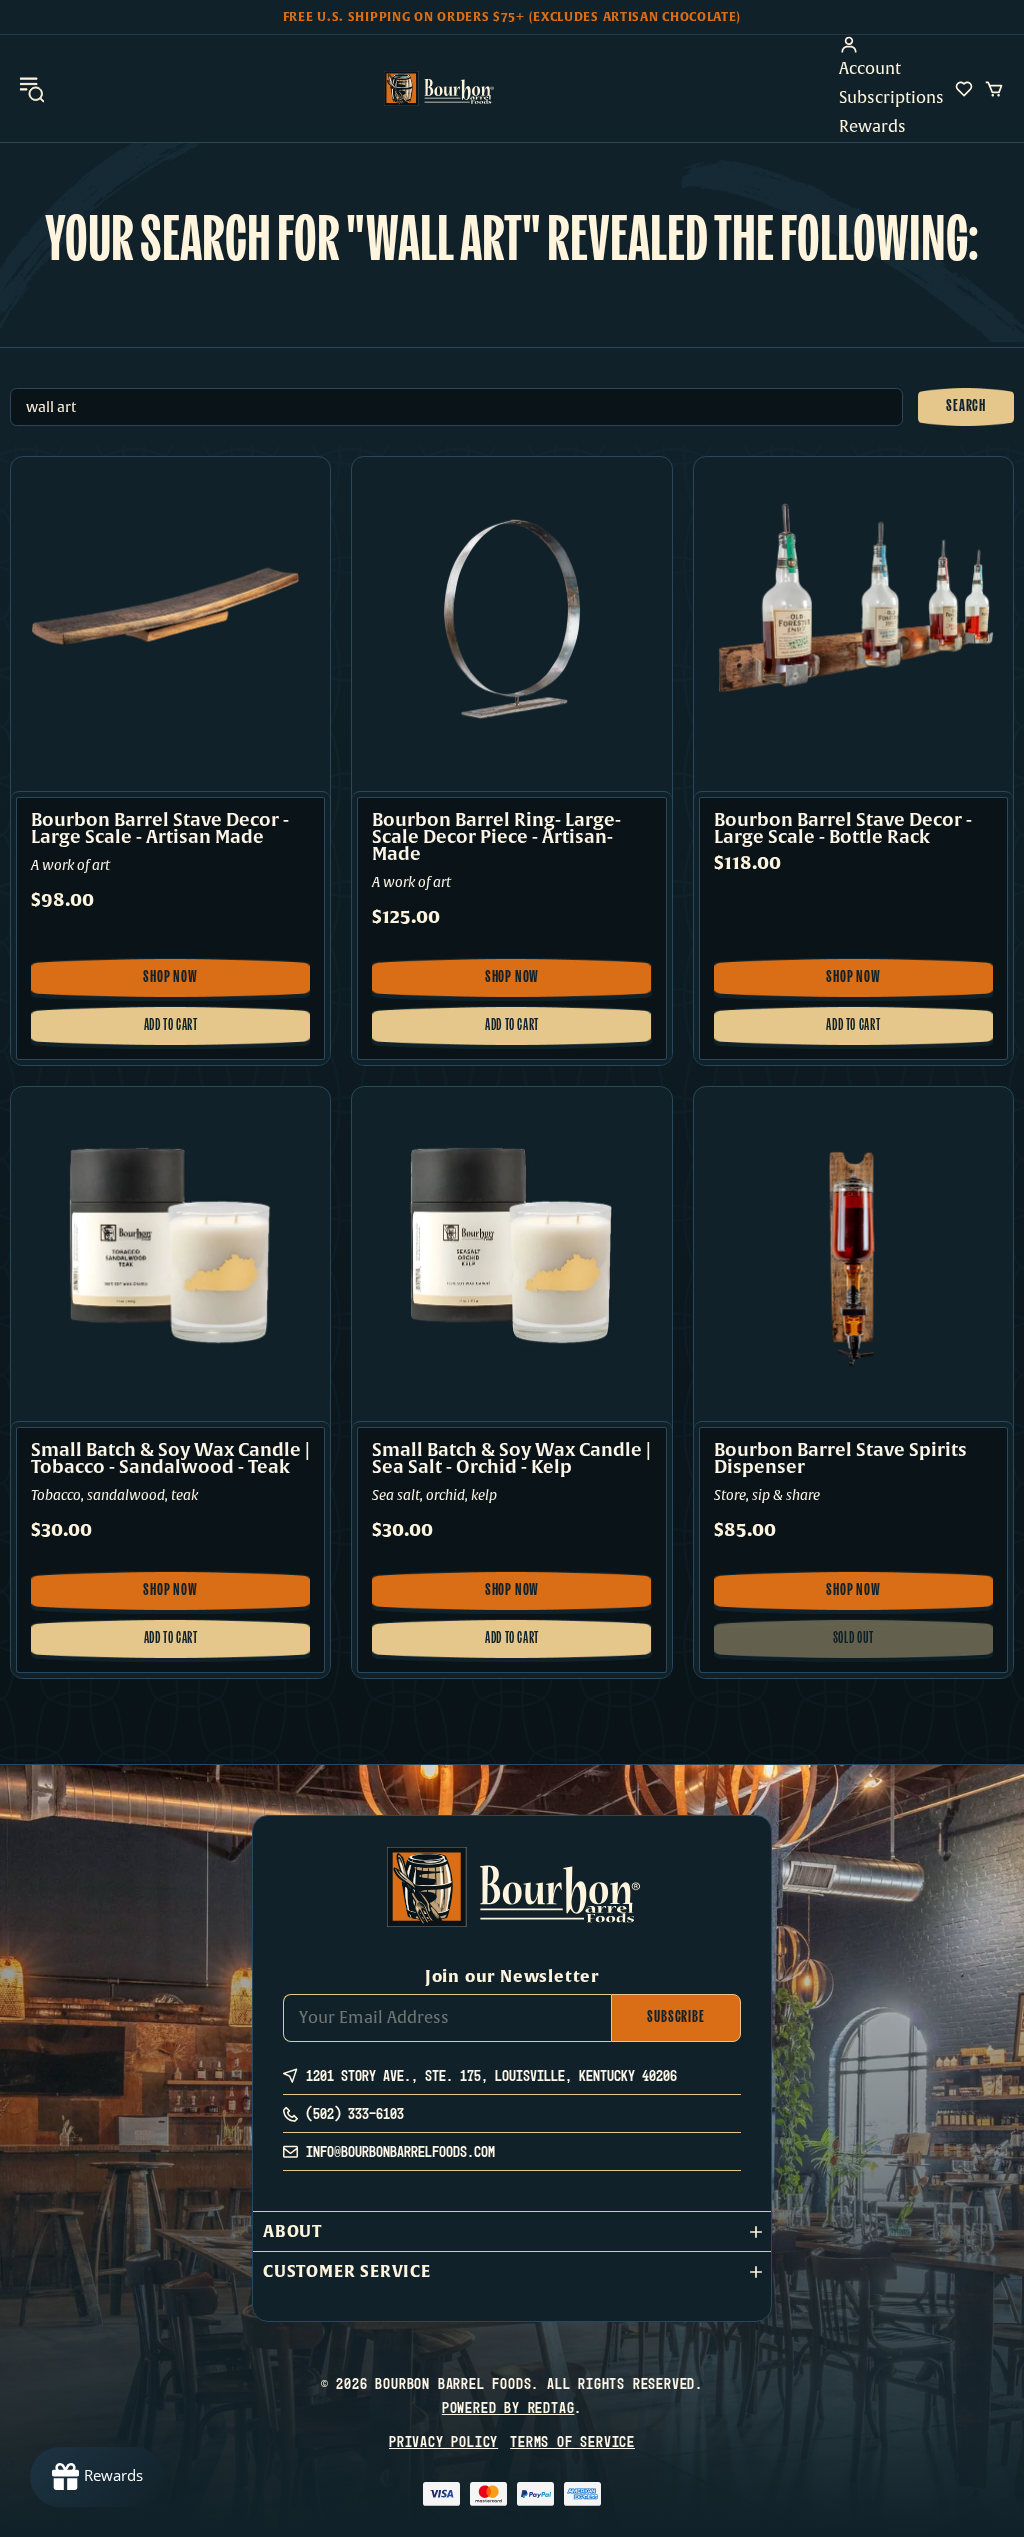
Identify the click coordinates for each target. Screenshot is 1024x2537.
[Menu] (32, 88)
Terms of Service (572, 2441)
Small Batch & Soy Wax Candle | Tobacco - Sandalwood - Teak (170, 1459)
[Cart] (994, 89)
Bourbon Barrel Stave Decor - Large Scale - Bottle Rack (843, 829)
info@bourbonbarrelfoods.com (400, 2151)
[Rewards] (97, 2477)
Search (966, 407)
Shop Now (177, 983)
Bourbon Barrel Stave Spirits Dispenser (840, 1459)
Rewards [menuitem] (872, 127)
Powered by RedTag (508, 2407)
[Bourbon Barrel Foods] (439, 88)
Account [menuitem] (870, 69)
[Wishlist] (964, 89)
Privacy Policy (443, 2441)
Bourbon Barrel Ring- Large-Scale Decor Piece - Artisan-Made (496, 837)
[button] (512, 2231)
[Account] (891, 45)
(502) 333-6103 (355, 2113)
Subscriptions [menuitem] (891, 98)
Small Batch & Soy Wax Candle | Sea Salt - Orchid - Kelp (511, 1459)
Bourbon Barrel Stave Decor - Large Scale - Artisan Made (160, 829)
